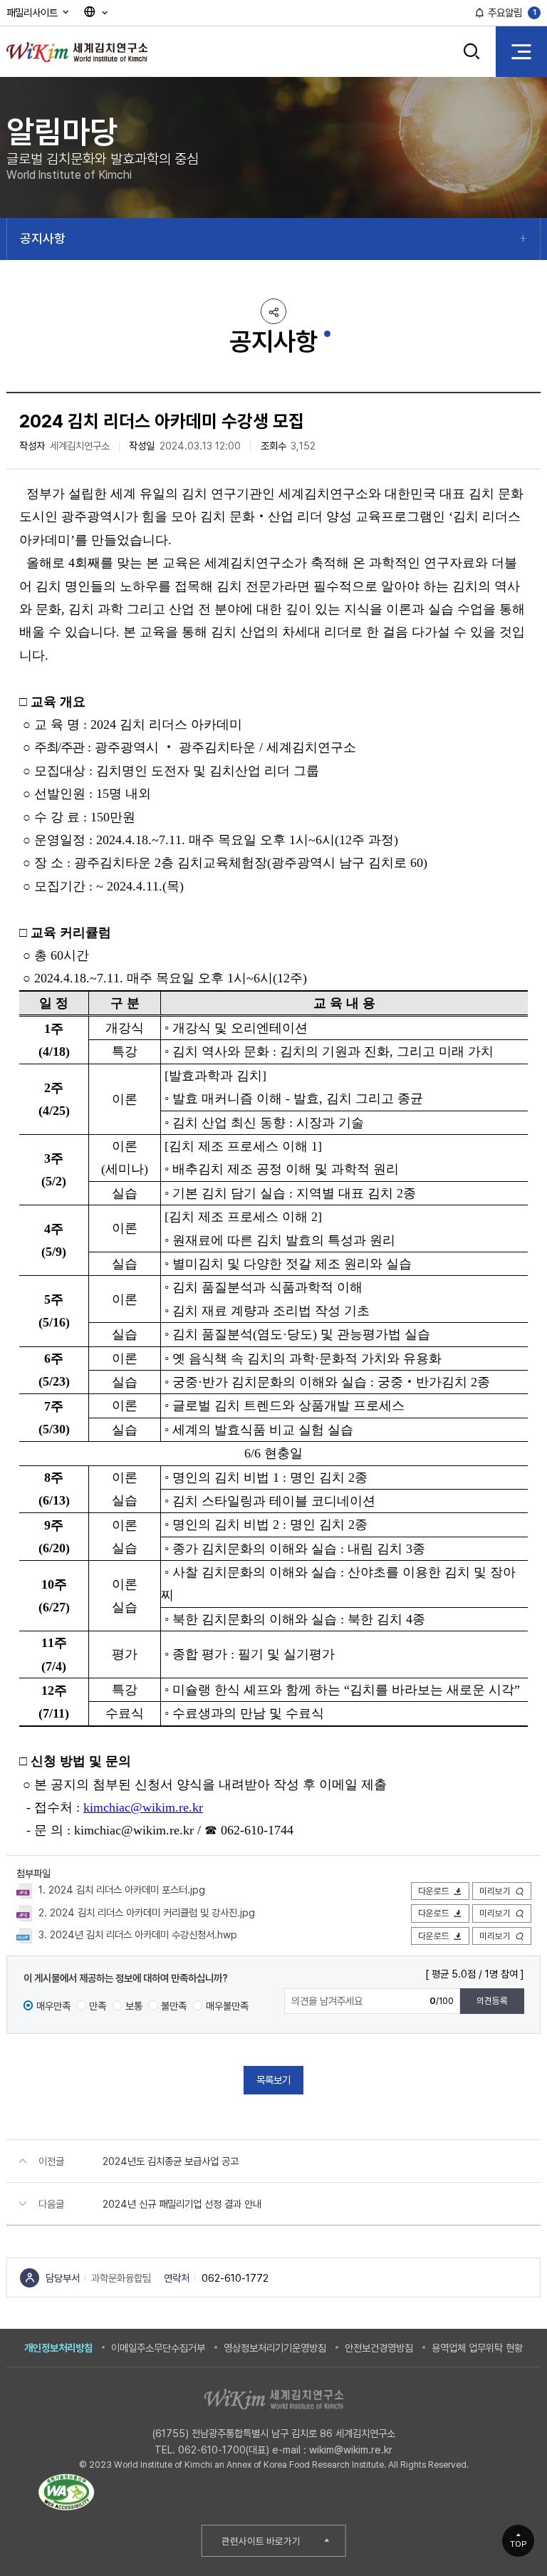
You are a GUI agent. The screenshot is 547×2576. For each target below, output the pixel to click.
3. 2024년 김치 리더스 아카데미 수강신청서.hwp (138, 1934)
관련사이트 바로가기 (261, 2541)
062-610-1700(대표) (224, 2450)
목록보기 (273, 2080)
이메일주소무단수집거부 (158, 2348)
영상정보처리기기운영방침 (275, 2348)
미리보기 (495, 1891)
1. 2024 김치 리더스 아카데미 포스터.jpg (122, 1890)
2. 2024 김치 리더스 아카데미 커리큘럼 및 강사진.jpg (147, 1912)
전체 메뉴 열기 (521, 51)
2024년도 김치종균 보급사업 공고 (171, 2161)
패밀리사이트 (33, 12)
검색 (472, 62)
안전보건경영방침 (379, 2348)
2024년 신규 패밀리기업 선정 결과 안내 (182, 2204)
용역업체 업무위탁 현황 (477, 2348)
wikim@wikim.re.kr (351, 2450)
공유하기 (273, 311)
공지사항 (43, 238)
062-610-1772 (235, 2278)
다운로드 (434, 1891)
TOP (519, 2544)
